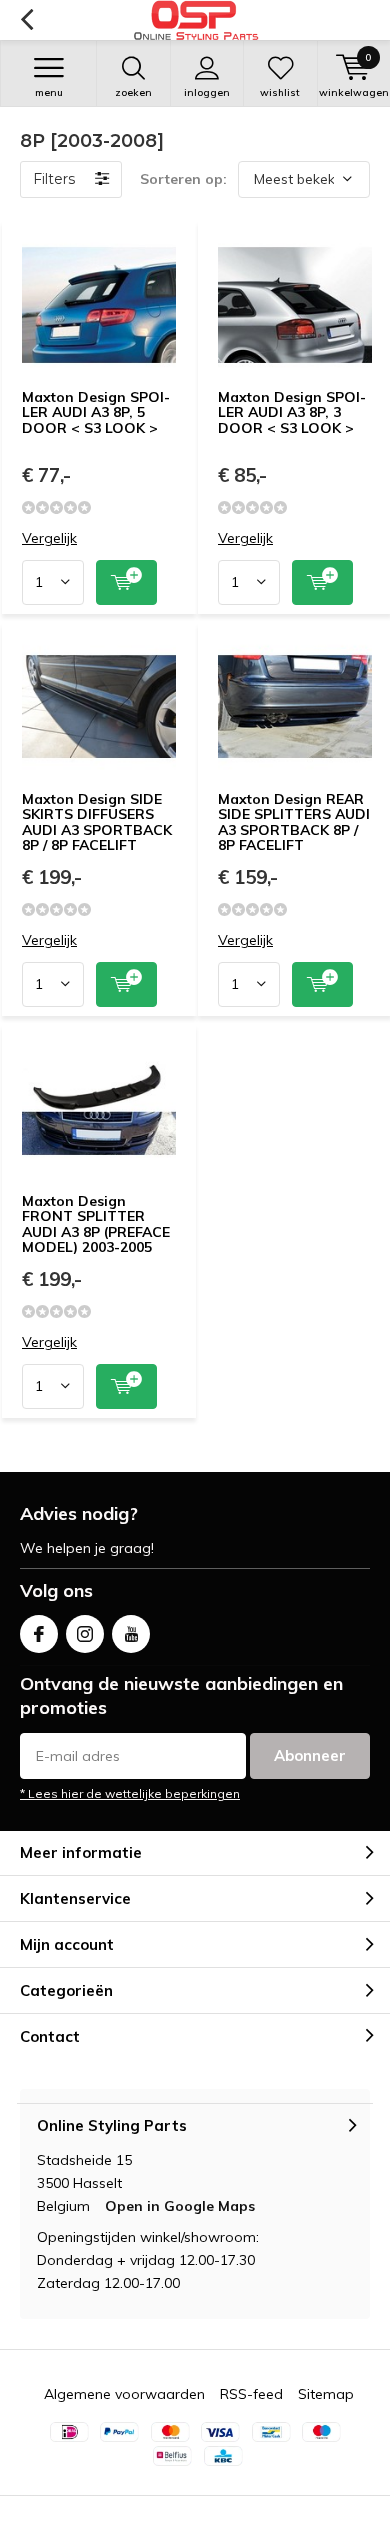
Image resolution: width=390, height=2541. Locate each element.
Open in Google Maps (180, 2206)
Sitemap (326, 2394)
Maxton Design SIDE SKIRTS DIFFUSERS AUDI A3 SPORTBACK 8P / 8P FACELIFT (97, 822)
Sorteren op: (183, 179)
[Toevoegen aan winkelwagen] (126, 582)
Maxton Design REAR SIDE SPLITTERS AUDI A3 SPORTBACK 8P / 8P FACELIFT (294, 822)
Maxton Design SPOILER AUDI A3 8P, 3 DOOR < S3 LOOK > (292, 412)
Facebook (39, 1634)
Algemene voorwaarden (124, 2394)
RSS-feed (251, 2394)
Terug (26, 20)
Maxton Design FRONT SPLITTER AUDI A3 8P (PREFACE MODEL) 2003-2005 (96, 1224)
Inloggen (207, 92)
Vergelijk (49, 538)
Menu (49, 92)
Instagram (85, 1634)
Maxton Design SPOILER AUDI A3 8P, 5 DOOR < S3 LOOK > (96, 412)
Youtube (131, 1634)
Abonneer (310, 1755)
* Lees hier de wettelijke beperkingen (130, 1793)
